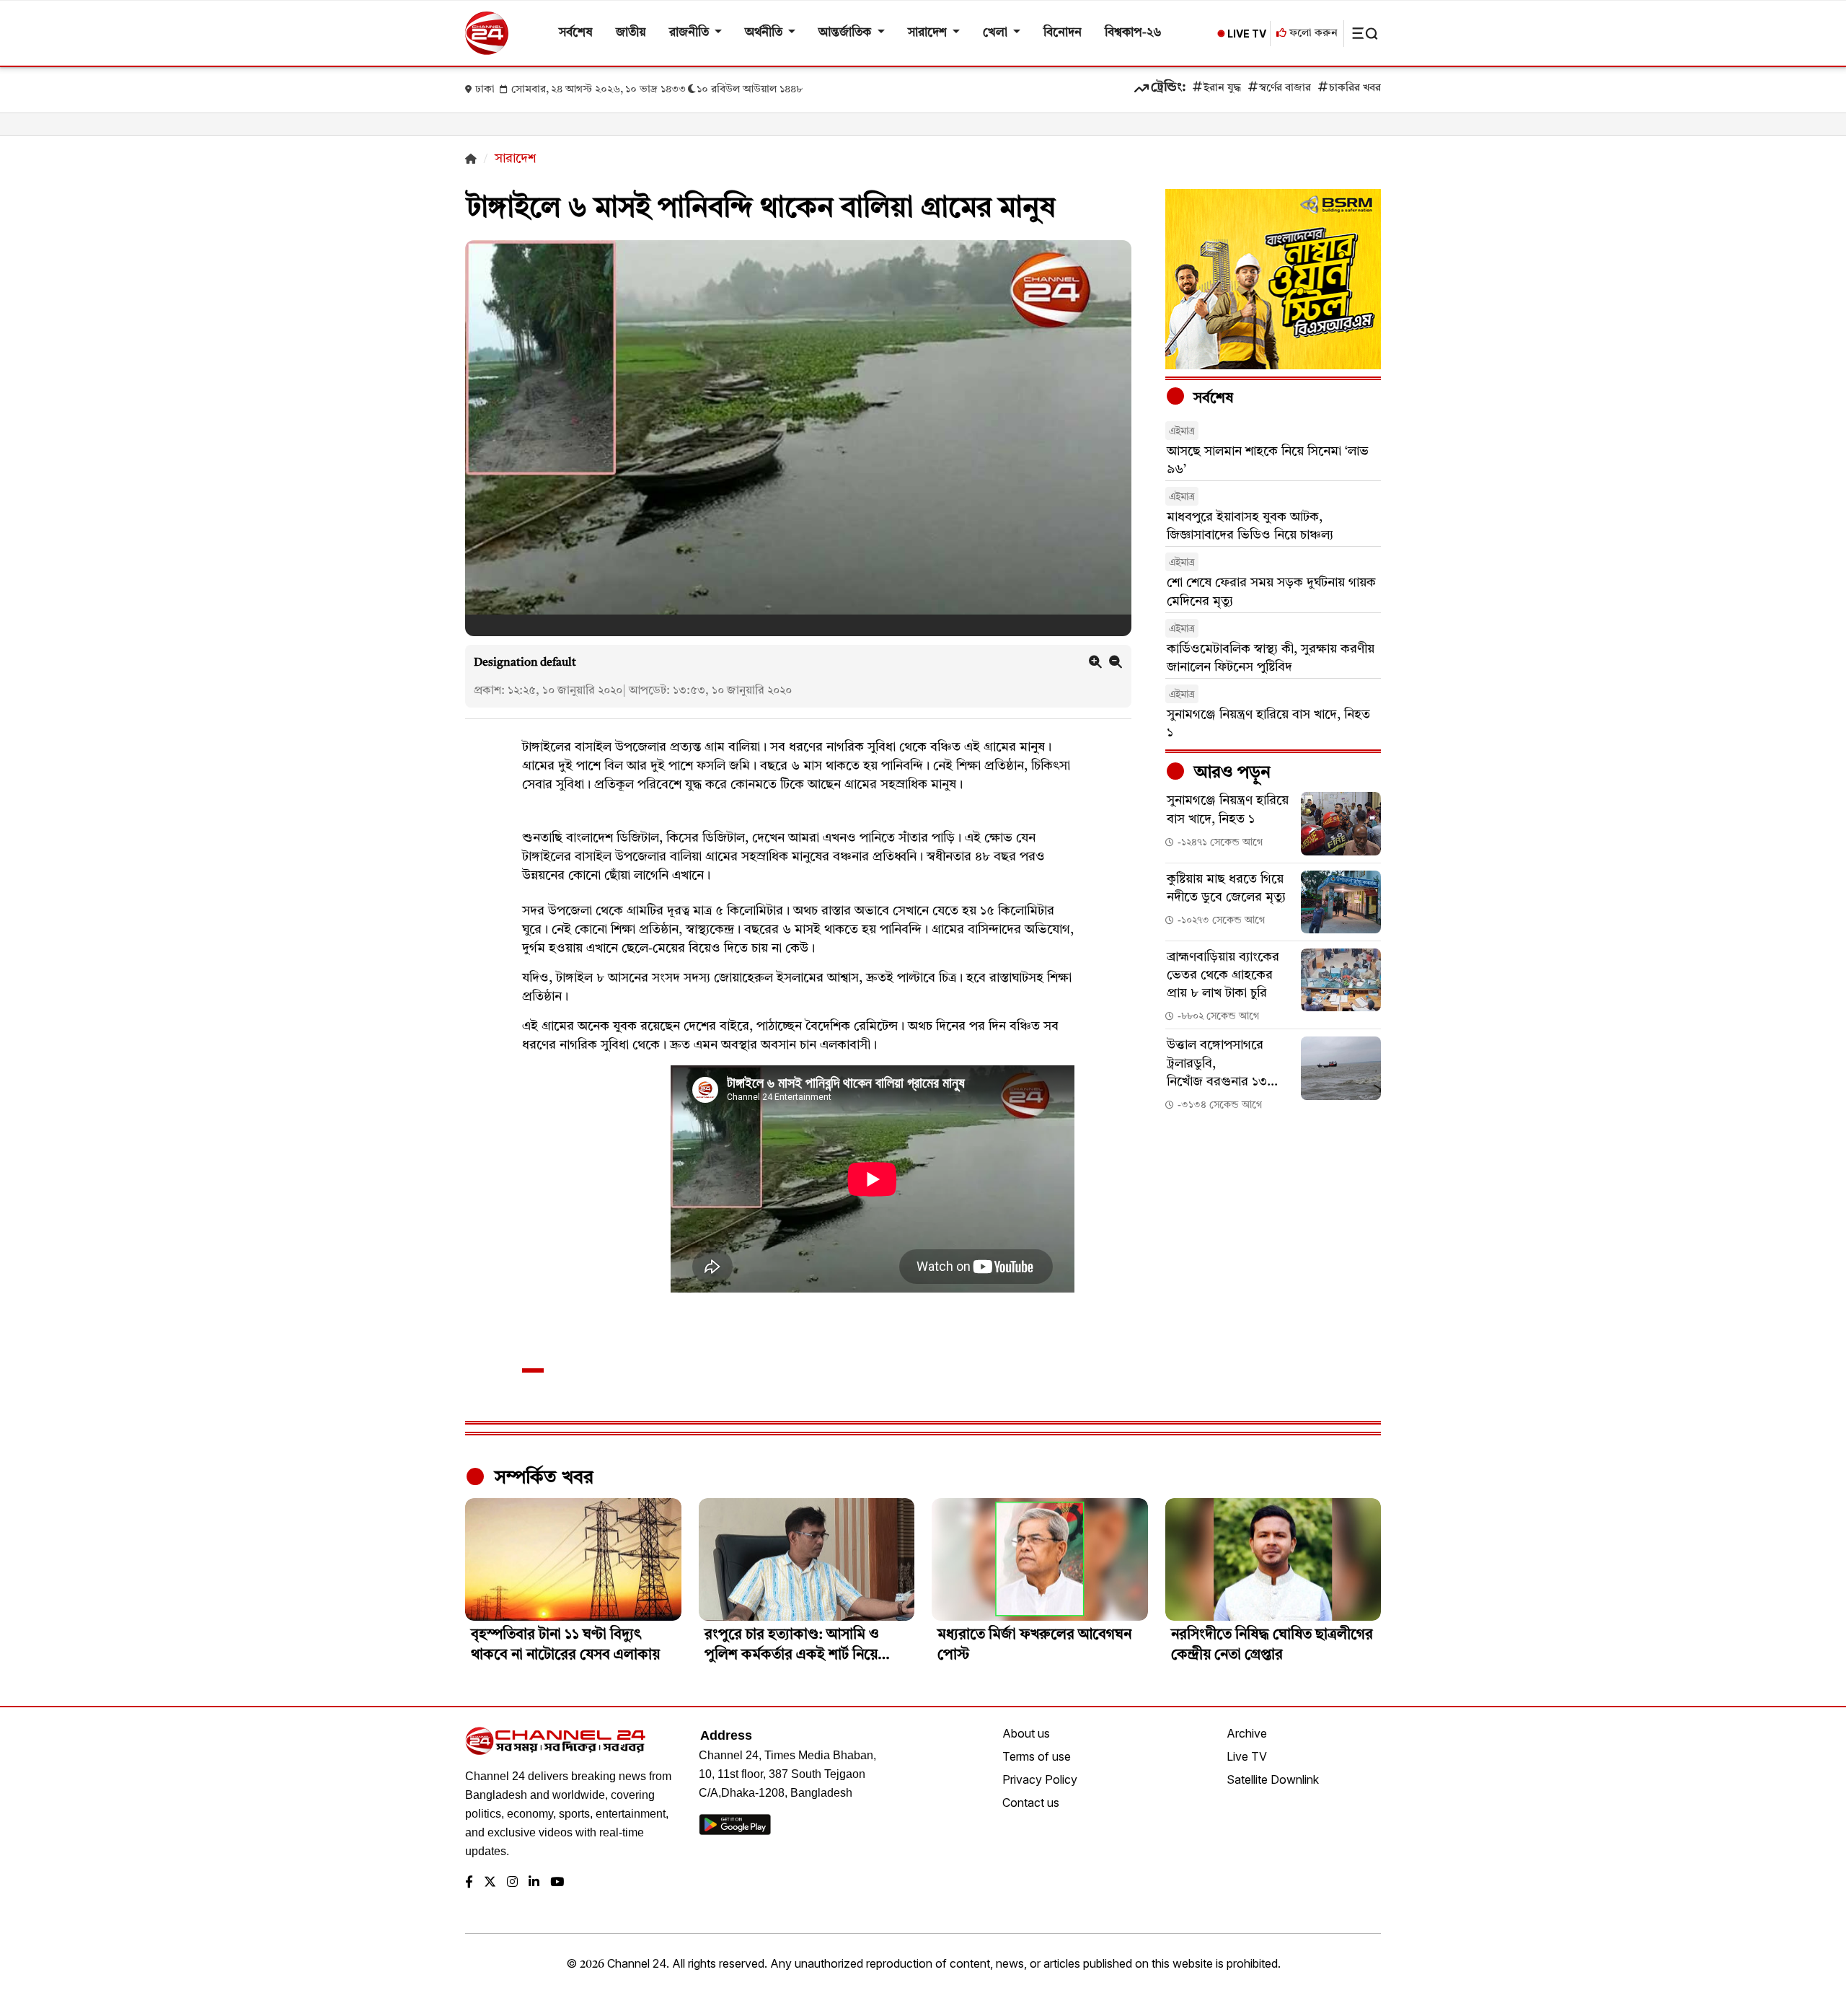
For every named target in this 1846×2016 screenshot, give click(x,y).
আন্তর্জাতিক (846, 33)
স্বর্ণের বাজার (1285, 88)
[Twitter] (490, 1883)
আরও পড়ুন (1230, 773)
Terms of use (1037, 1756)
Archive (1247, 1733)
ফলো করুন (1312, 34)
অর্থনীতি (765, 33)
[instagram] (512, 1883)
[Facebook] (469, 1883)
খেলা (997, 33)
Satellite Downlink (1273, 1779)
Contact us (1031, 1802)
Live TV (1247, 1756)
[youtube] (557, 1883)
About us (1026, 1733)
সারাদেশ (929, 33)
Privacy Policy (1040, 1779)
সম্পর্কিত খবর (542, 1478)
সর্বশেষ (576, 33)
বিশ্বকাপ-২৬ (1133, 33)
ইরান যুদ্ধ (1222, 88)
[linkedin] (534, 1883)
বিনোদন (1063, 33)
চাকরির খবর (1355, 88)
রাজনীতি (690, 33)
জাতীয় (631, 33)
